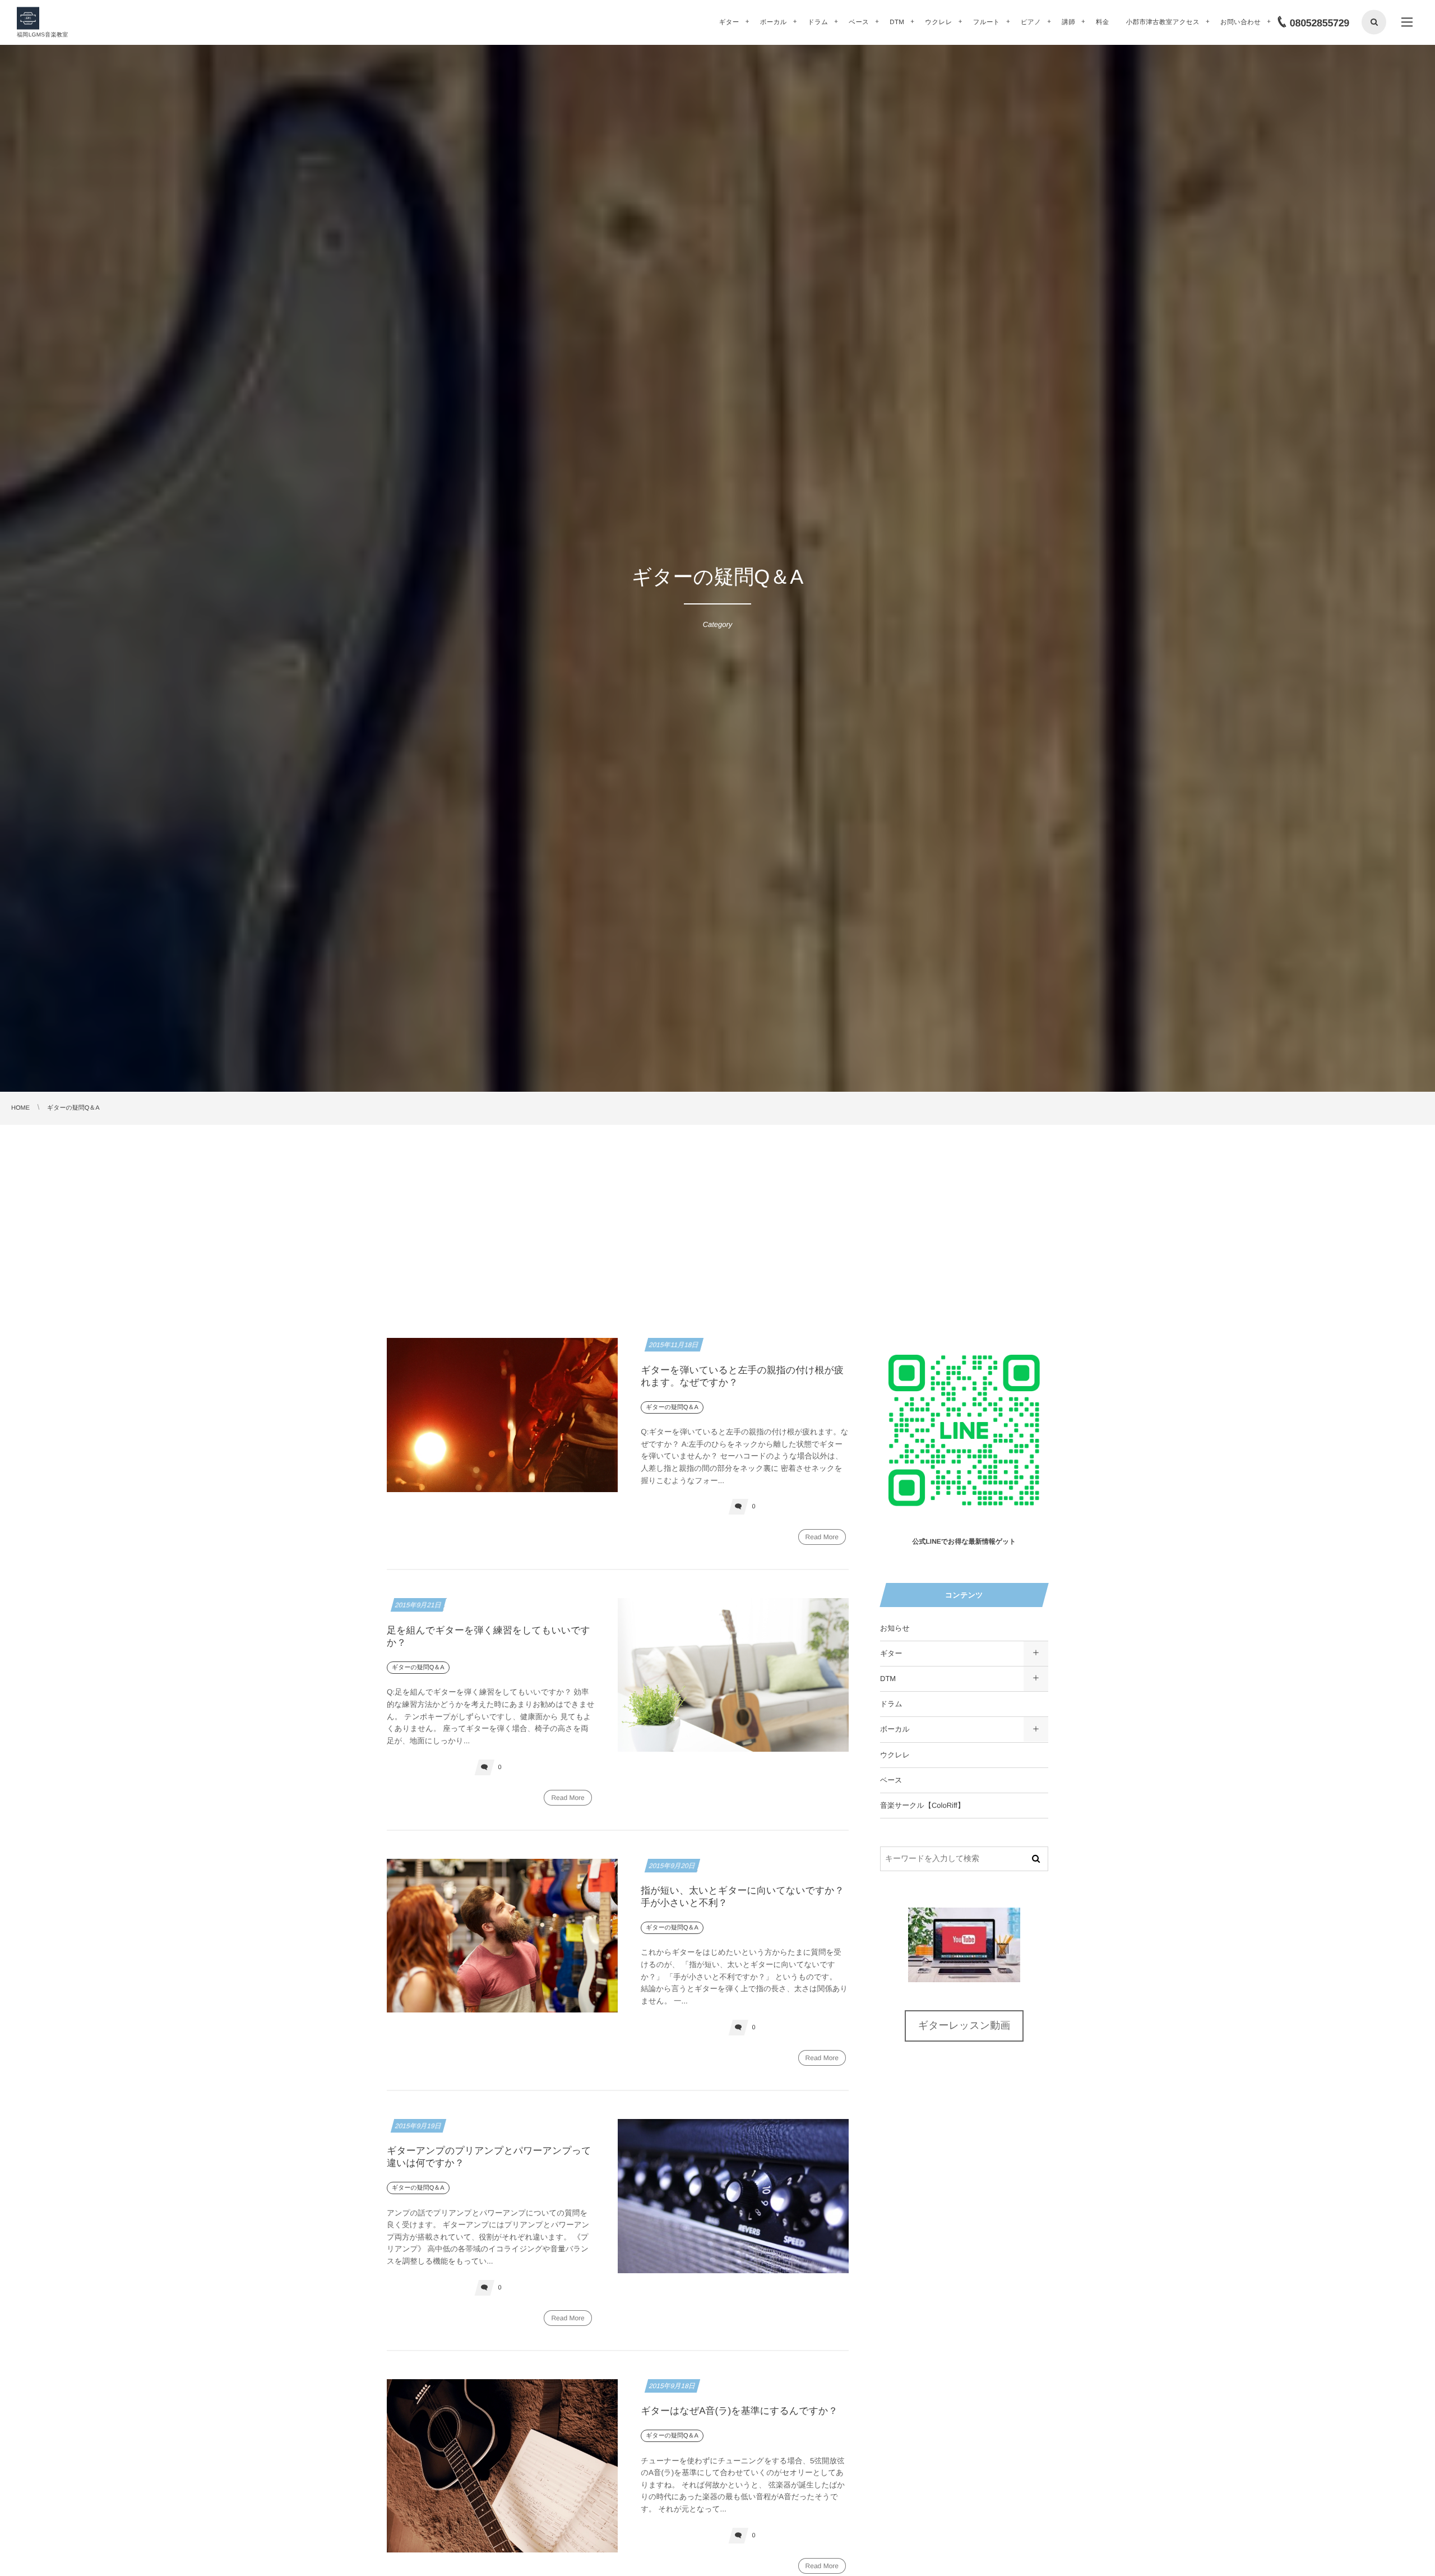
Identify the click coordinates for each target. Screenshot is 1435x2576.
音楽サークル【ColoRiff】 (922, 1805)
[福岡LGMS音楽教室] (28, 19)
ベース (891, 1780)
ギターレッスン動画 (964, 2025)
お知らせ (895, 1628)
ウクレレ (895, 1755)
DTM (888, 1679)
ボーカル (895, 1729)
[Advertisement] (717, 1209)
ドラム (891, 1704)
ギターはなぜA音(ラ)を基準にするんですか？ (739, 2411)
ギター (891, 1653)
